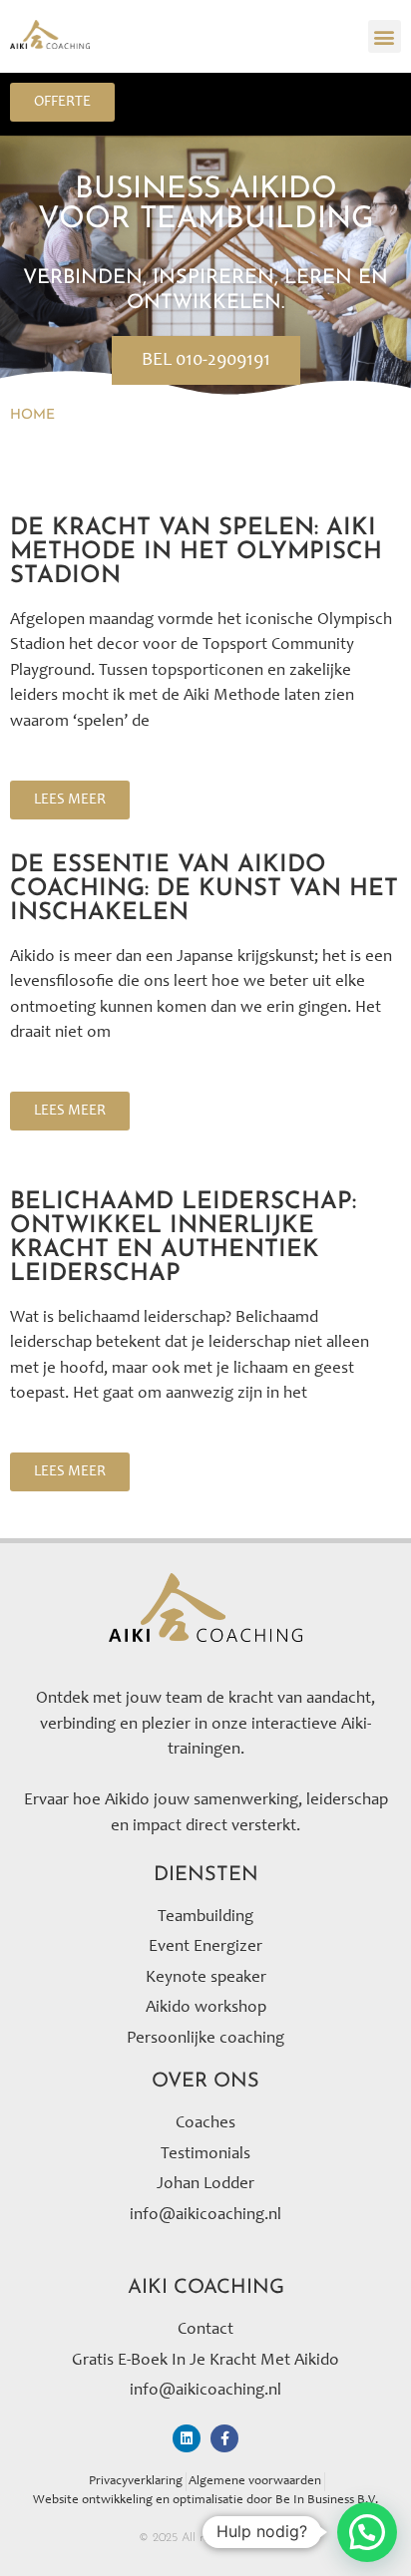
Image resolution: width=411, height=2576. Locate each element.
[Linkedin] (187, 2438)
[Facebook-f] (224, 2438)
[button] (385, 36)
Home (32, 415)
